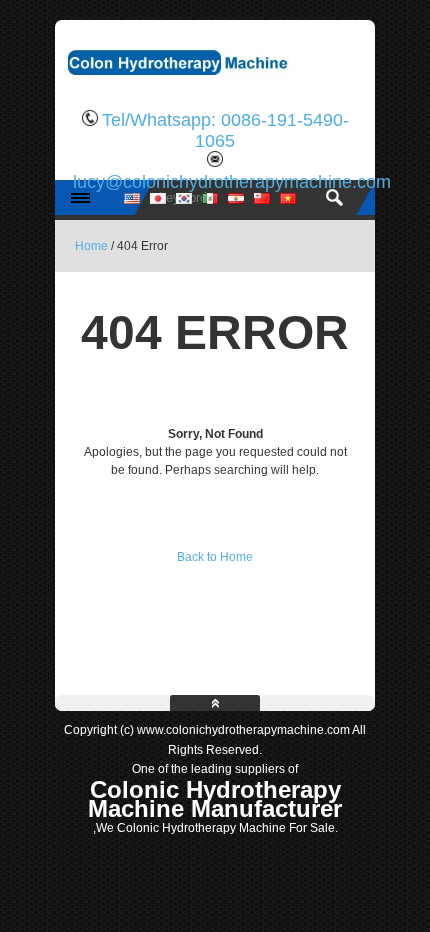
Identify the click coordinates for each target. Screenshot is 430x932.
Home (91, 246)
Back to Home (215, 557)
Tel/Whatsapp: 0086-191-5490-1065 (225, 130)
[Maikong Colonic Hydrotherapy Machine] (215, 85)
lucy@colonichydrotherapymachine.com (232, 182)
